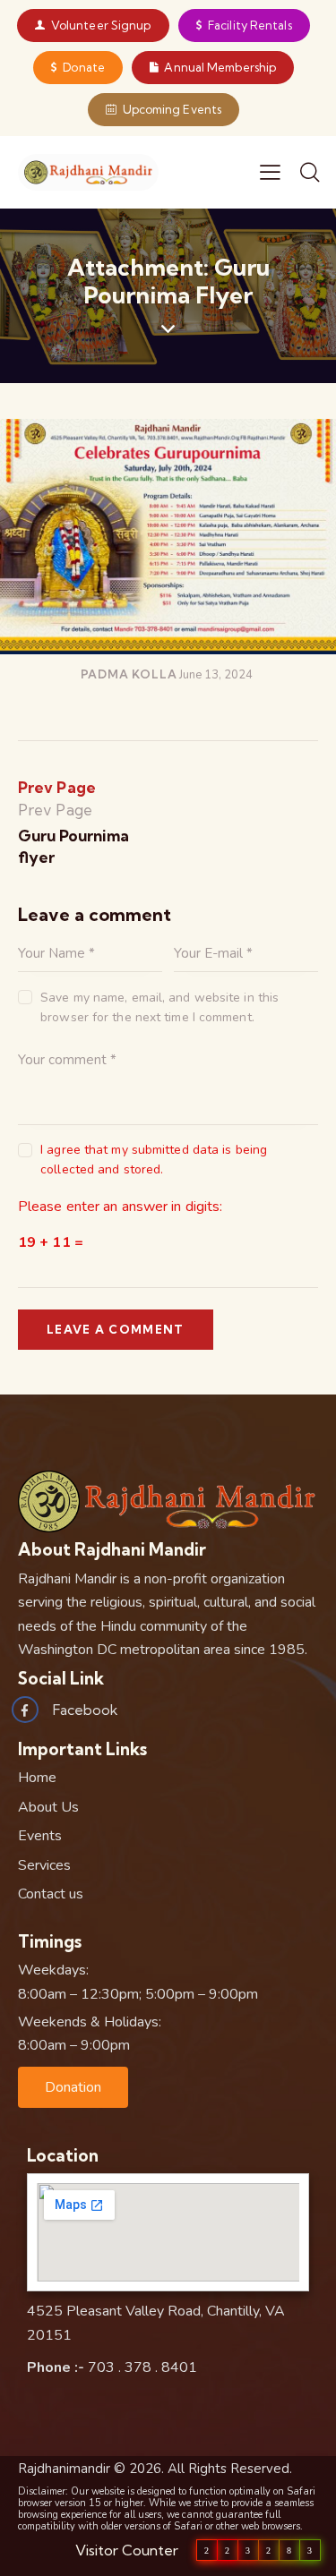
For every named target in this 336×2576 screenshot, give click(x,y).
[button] (73, 2087)
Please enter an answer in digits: (120, 1207)
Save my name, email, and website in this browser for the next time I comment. (159, 1007)
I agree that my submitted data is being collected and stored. (154, 1160)
